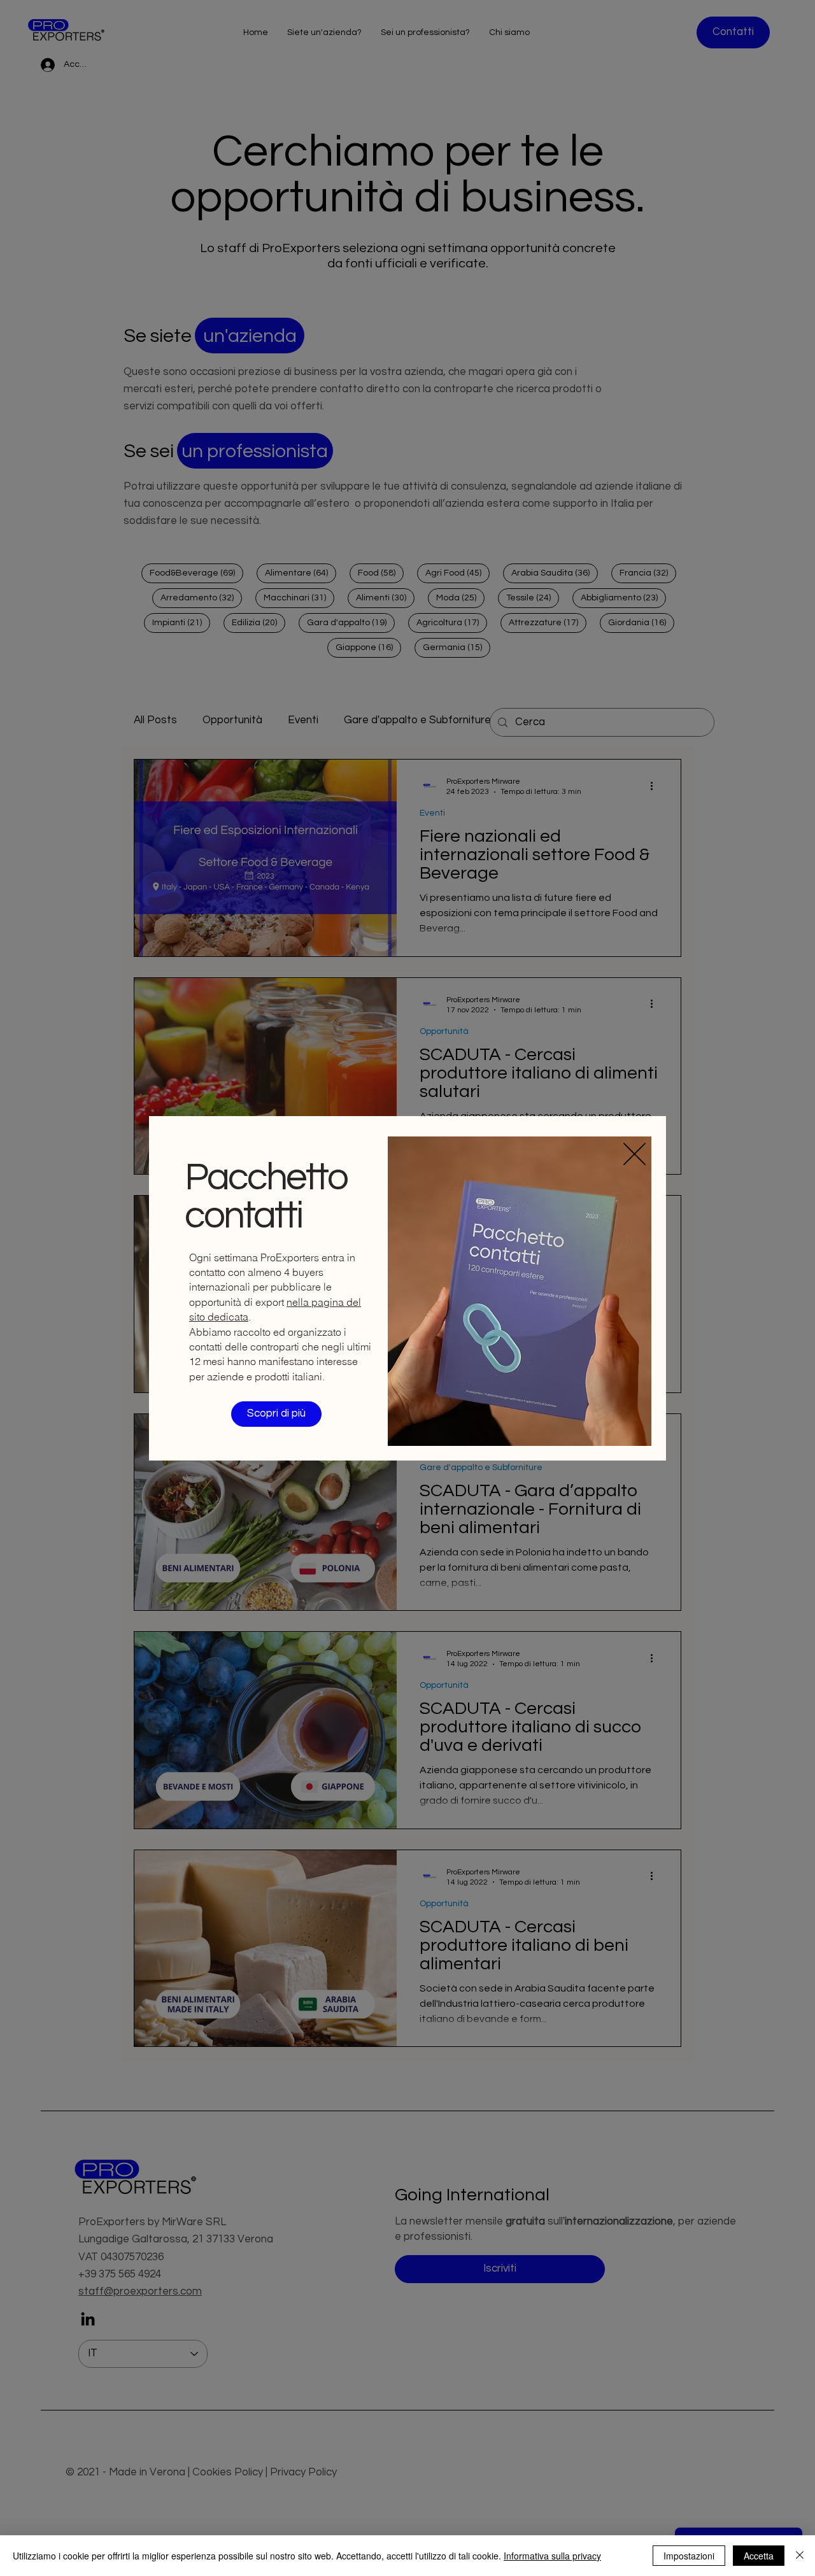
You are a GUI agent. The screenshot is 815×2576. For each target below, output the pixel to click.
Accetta (759, 2556)
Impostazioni (689, 2556)
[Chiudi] (800, 2556)
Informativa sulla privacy (552, 2556)
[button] (634, 1154)
